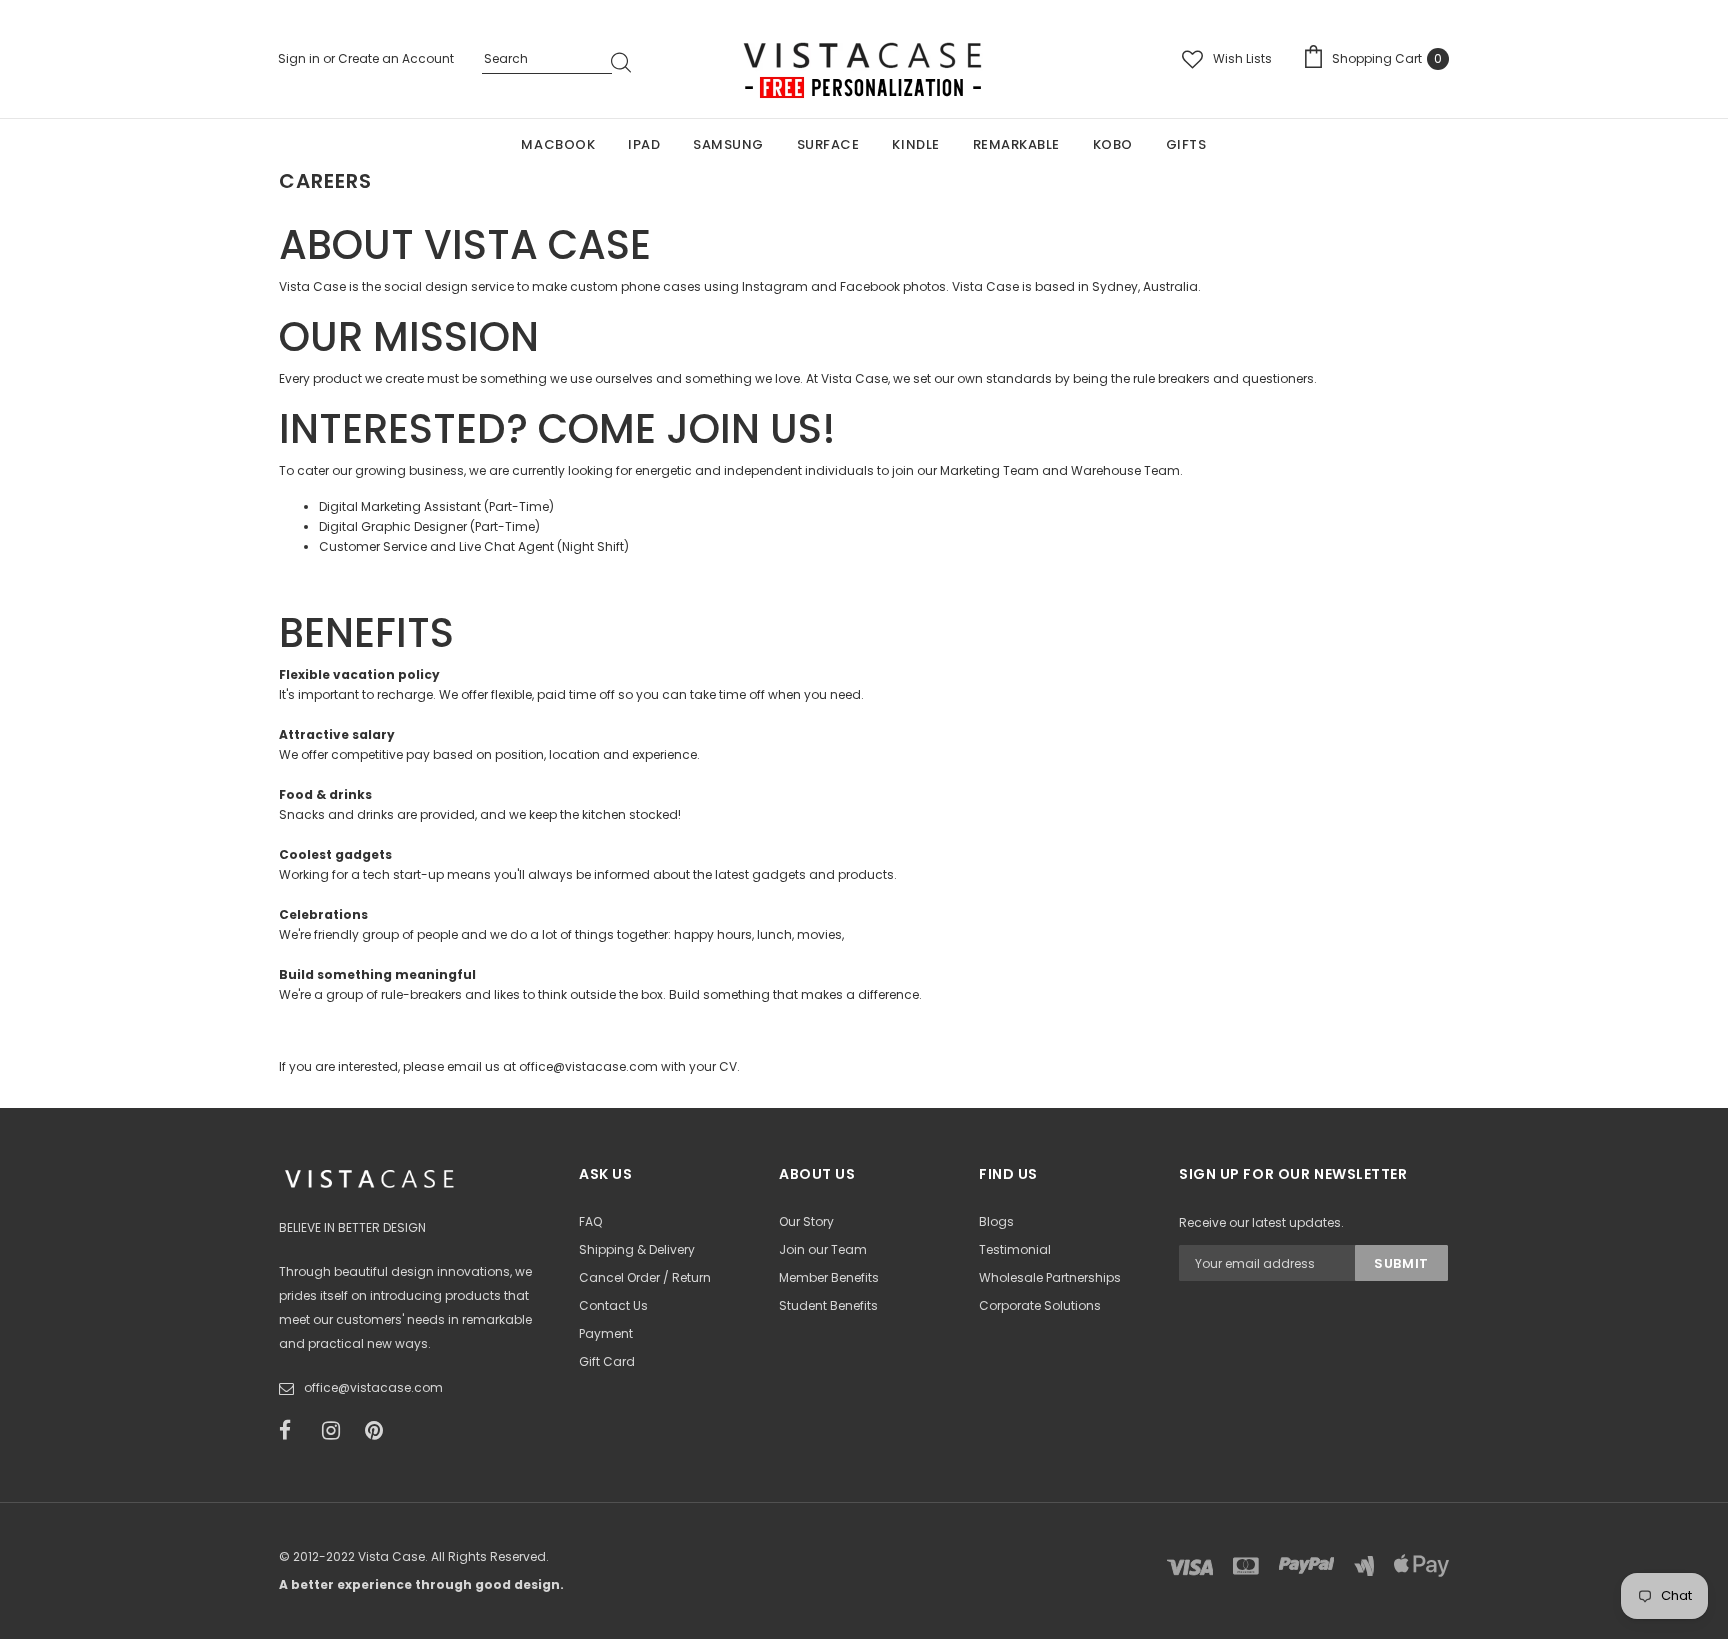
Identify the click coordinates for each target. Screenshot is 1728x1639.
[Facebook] (294, 1431)
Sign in (300, 58)
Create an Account (396, 58)
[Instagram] (337, 1431)
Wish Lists (1242, 58)
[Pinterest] (380, 1431)
